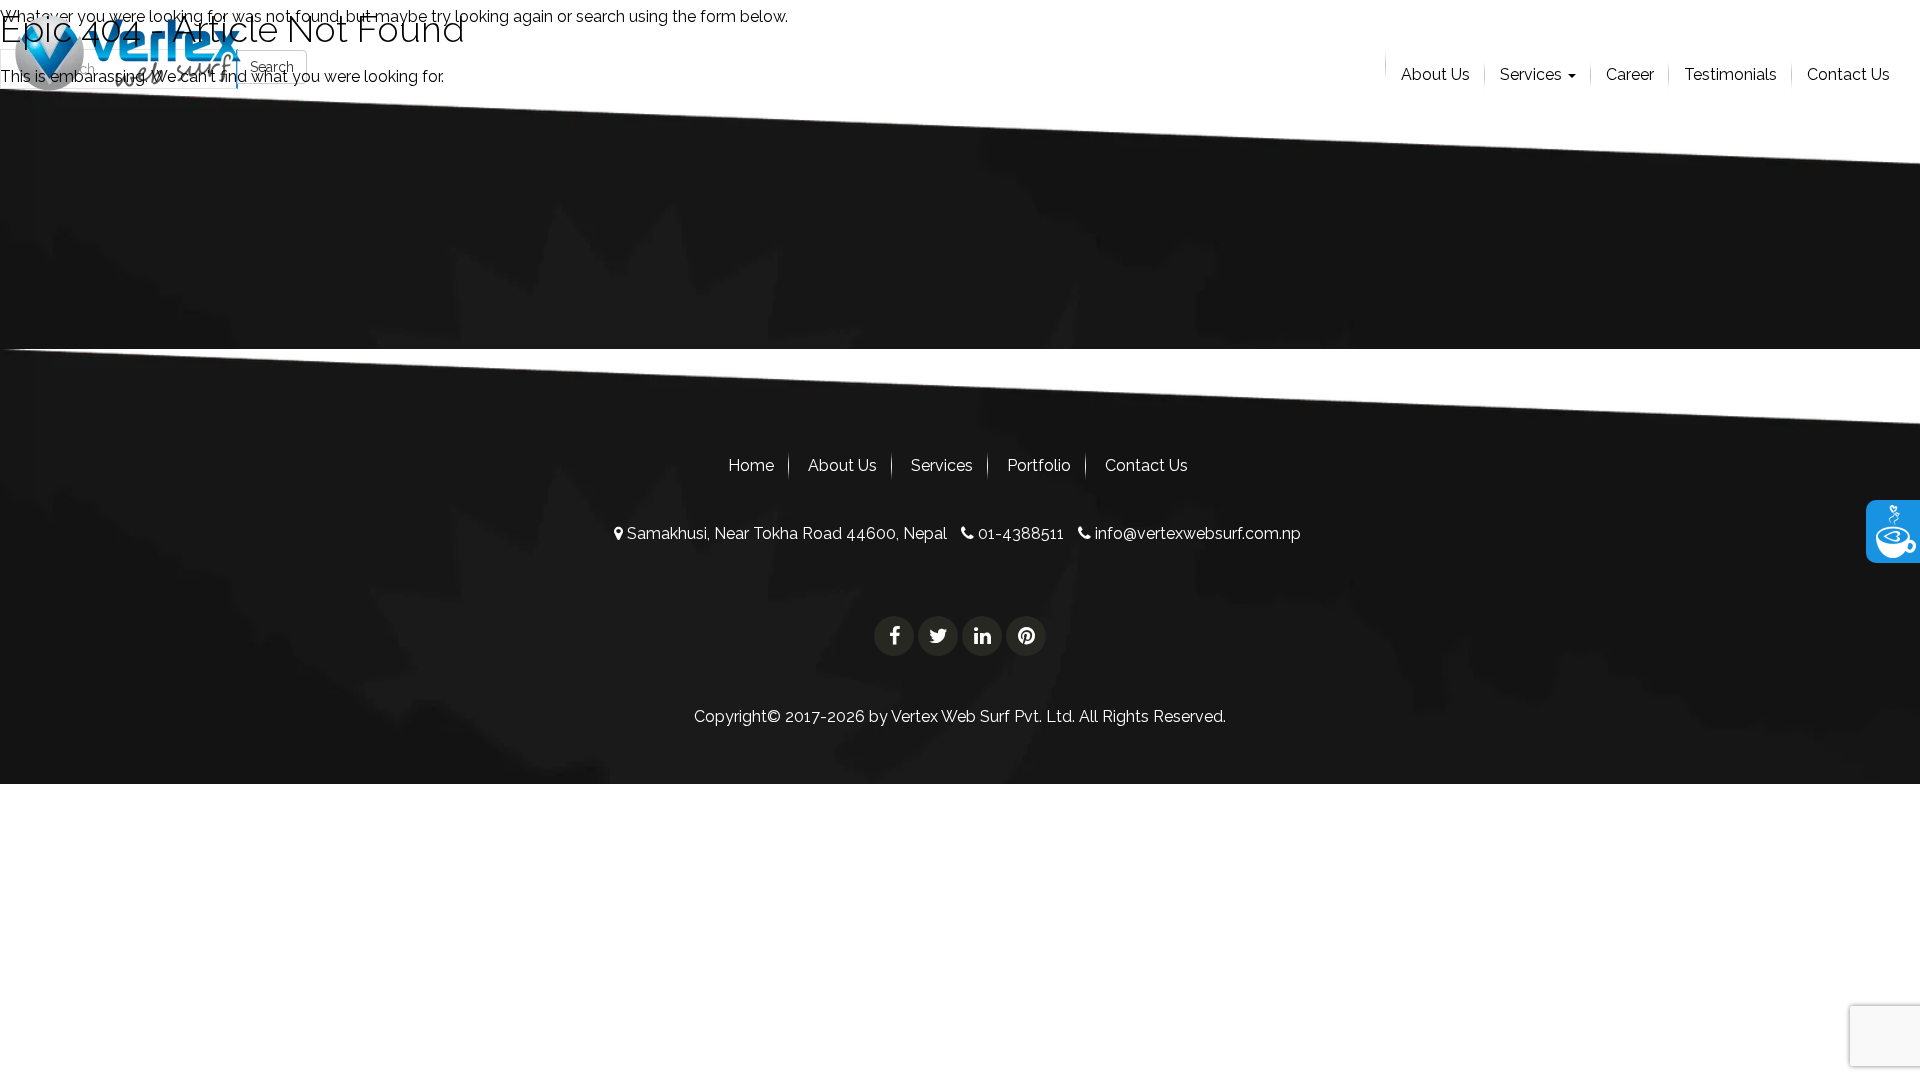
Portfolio (1039, 465)
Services (942, 465)
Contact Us (1146, 465)
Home (751, 465)
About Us (842, 465)
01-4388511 (1019, 533)
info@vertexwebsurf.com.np (1196, 533)
